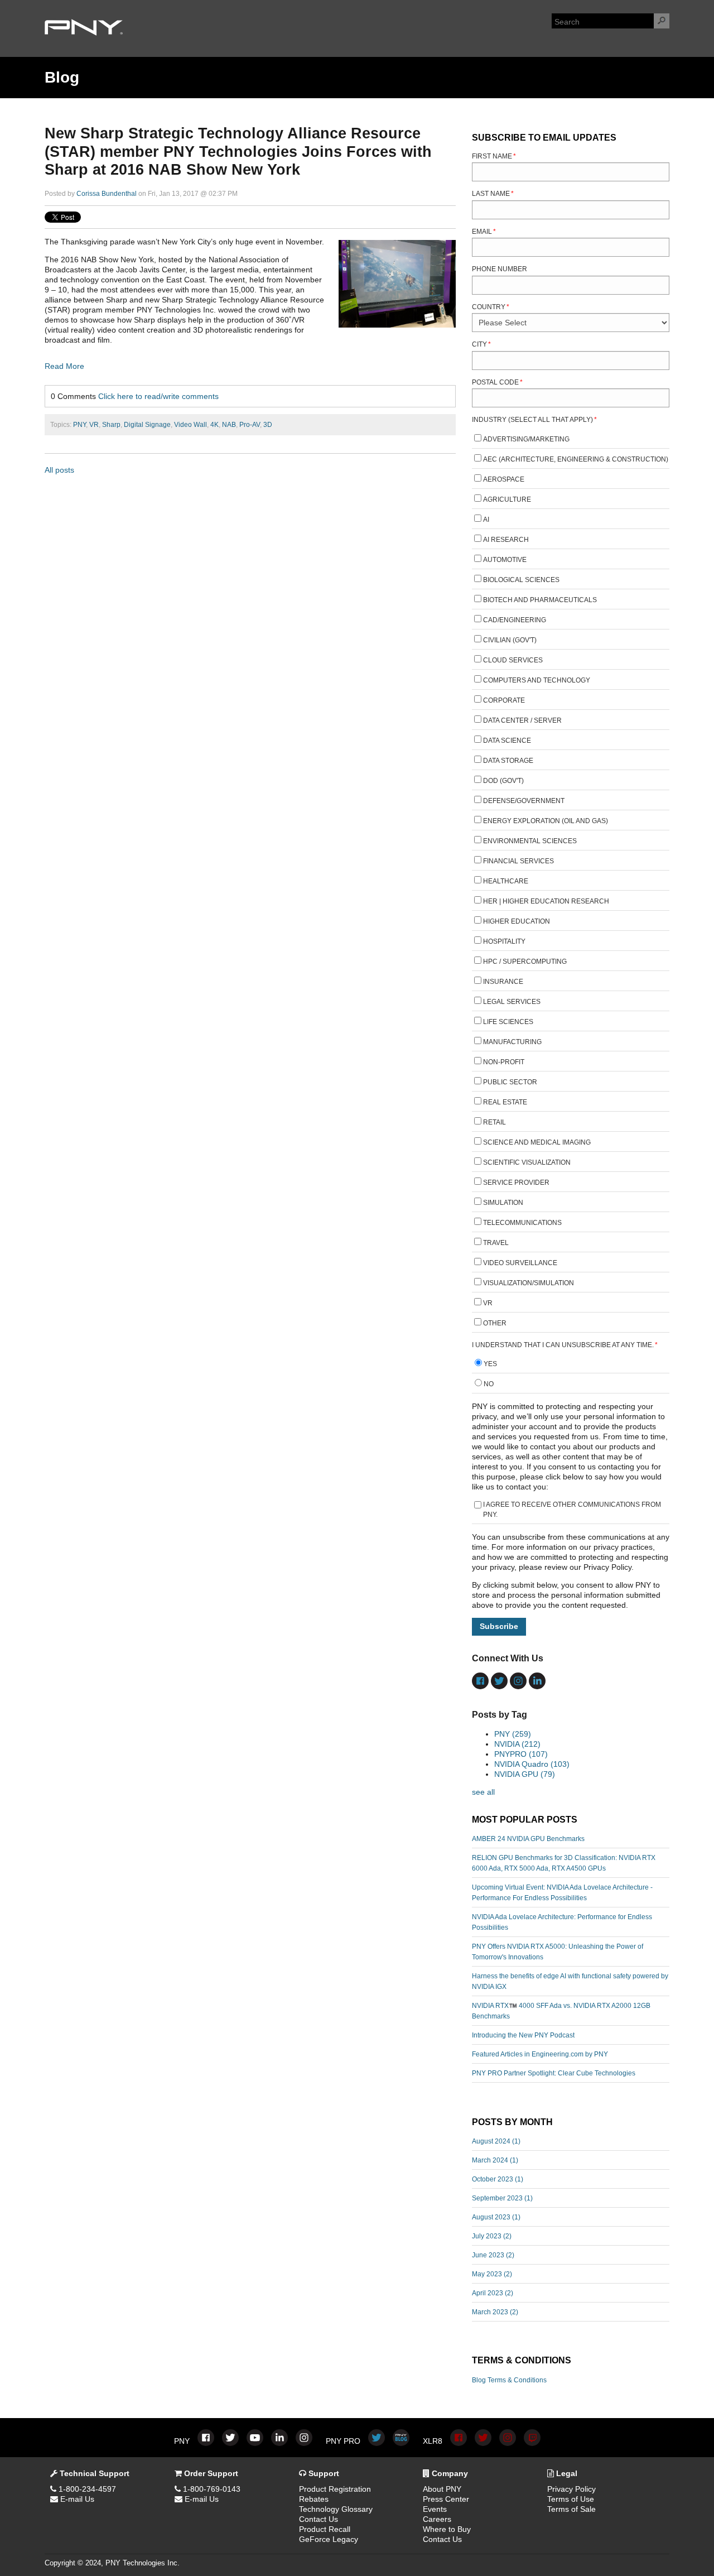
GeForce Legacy (329, 2539)
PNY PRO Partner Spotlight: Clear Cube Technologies (554, 2073)
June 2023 (493, 2255)
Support (323, 2473)
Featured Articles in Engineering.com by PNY (540, 2054)
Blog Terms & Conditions (509, 2380)
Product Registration (335, 2489)
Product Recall (325, 2529)
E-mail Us (76, 2499)
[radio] (571, 1365)
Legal (566, 2473)
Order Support (210, 2473)
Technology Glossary (336, 2509)
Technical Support (93, 2473)
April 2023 (493, 2293)
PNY (79, 425)
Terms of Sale (571, 2509)
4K (214, 425)
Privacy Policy (571, 2489)
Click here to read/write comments (158, 396)
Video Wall (190, 425)
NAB (229, 425)
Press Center (446, 2499)
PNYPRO (521, 1754)
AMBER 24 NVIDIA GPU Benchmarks (528, 1839)
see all (483, 1792)
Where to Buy (447, 2529)
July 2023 (492, 2236)
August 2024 (496, 2141)
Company (449, 2473)
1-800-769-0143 (211, 2489)
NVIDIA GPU (525, 1774)
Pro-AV (250, 425)
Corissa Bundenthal (107, 194)
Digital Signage (147, 425)
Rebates (314, 2499)
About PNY (442, 2489)
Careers (437, 2519)
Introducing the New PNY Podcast (523, 2035)
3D (268, 425)
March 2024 (495, 2160)
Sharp (111, 425)
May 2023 (492, 2274)
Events (435, 2509)
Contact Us (319, 2519)
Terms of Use (571, 2499)
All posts (59, 470)
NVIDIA (517, 1744)
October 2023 (498, 2179)
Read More (64, 366)
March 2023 (495, 2312)
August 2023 (496, 2217)
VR (94, 425)
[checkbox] (571, 883)
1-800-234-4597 (86, 2489)
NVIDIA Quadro (532, 1764)
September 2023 (502, 2198)
